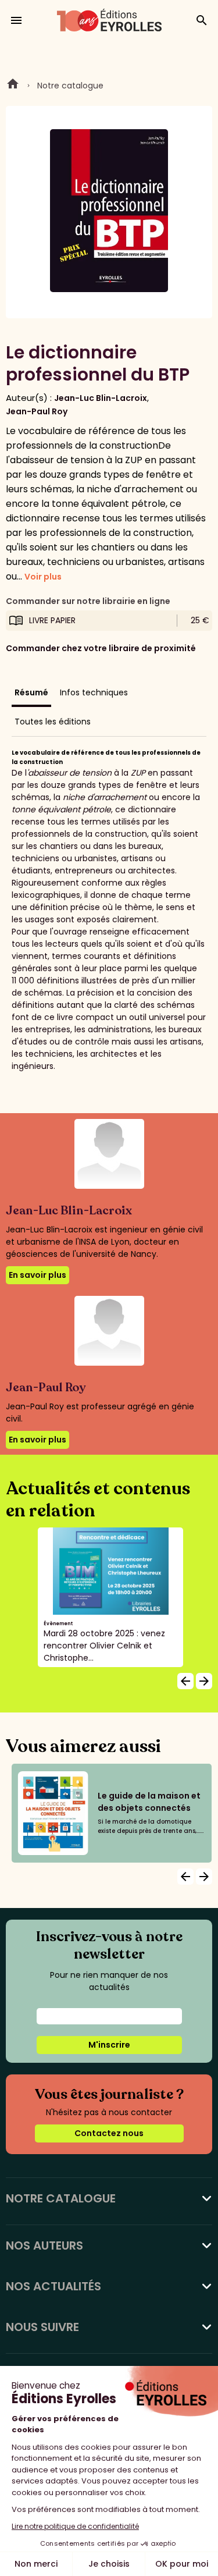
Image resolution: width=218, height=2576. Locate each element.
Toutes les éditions (53, 722)
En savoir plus (37, 1275)
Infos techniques (94, 692)
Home (13, 86)
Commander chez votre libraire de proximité (101, 648)
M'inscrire (109, 2045)
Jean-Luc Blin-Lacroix (101, 398)
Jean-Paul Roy (37, 411)
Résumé (31, 692)
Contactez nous (109, 2133)
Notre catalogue (70, 86)
